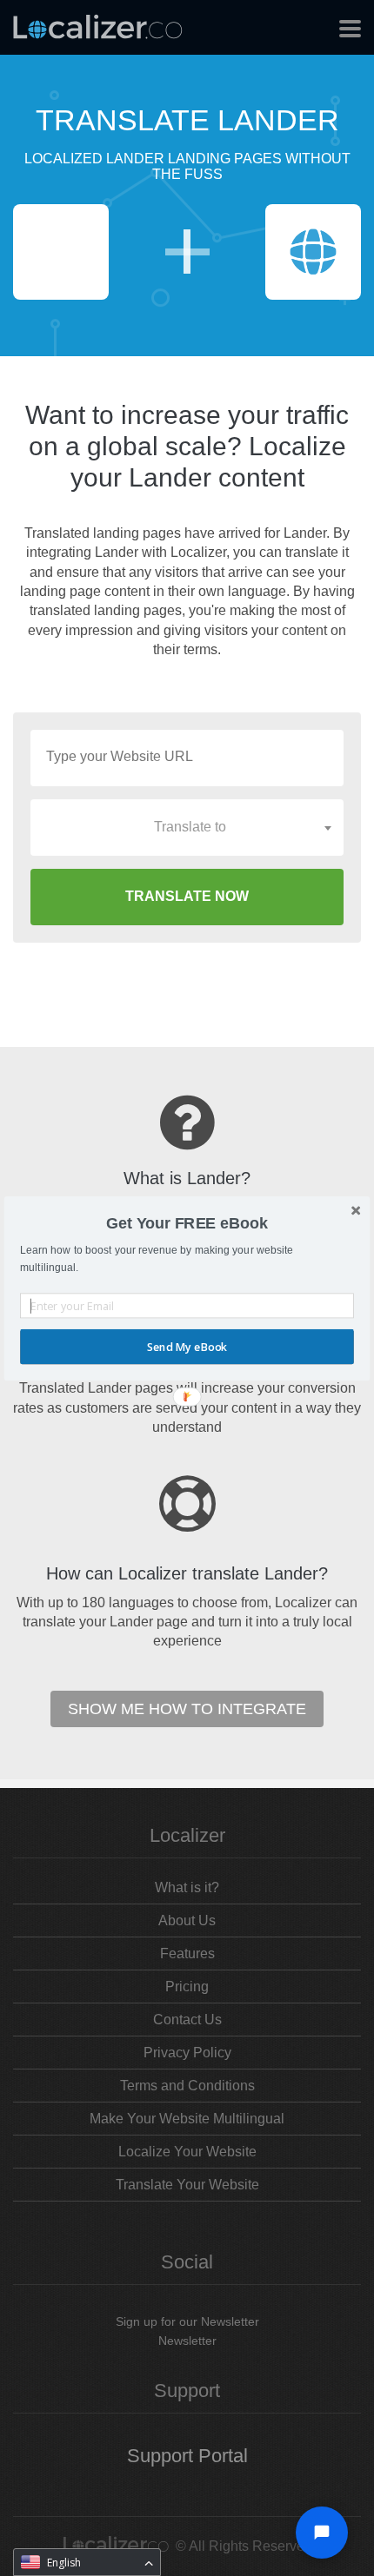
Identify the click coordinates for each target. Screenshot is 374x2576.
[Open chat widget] (322, 2533)
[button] (187, 1223)
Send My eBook (187, 1346)
